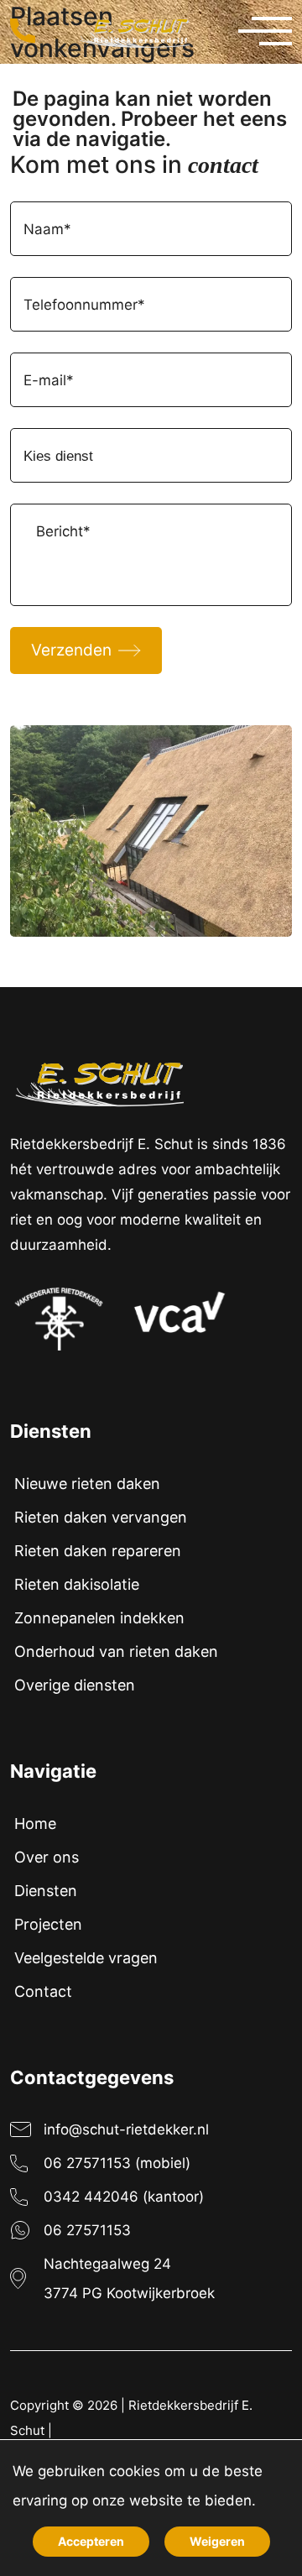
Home (35, 1824)
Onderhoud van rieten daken (116, 1651)
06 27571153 (87, 2230)
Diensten (46, 1891)
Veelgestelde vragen (86, 1958)
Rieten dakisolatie (77, 1584)
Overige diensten (75, 1685)
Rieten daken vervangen (101, 1517)
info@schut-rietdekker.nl (126, 2129)
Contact (43, 1991)
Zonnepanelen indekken (99, 1618)
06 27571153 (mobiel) (117, 2163)
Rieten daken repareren (98, 1551)
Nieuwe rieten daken (87, 1484)
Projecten (48, 1924)
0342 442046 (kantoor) (124, 2197)
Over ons (47, 1857)
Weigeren (217, 2541)
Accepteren (91, 2541)
